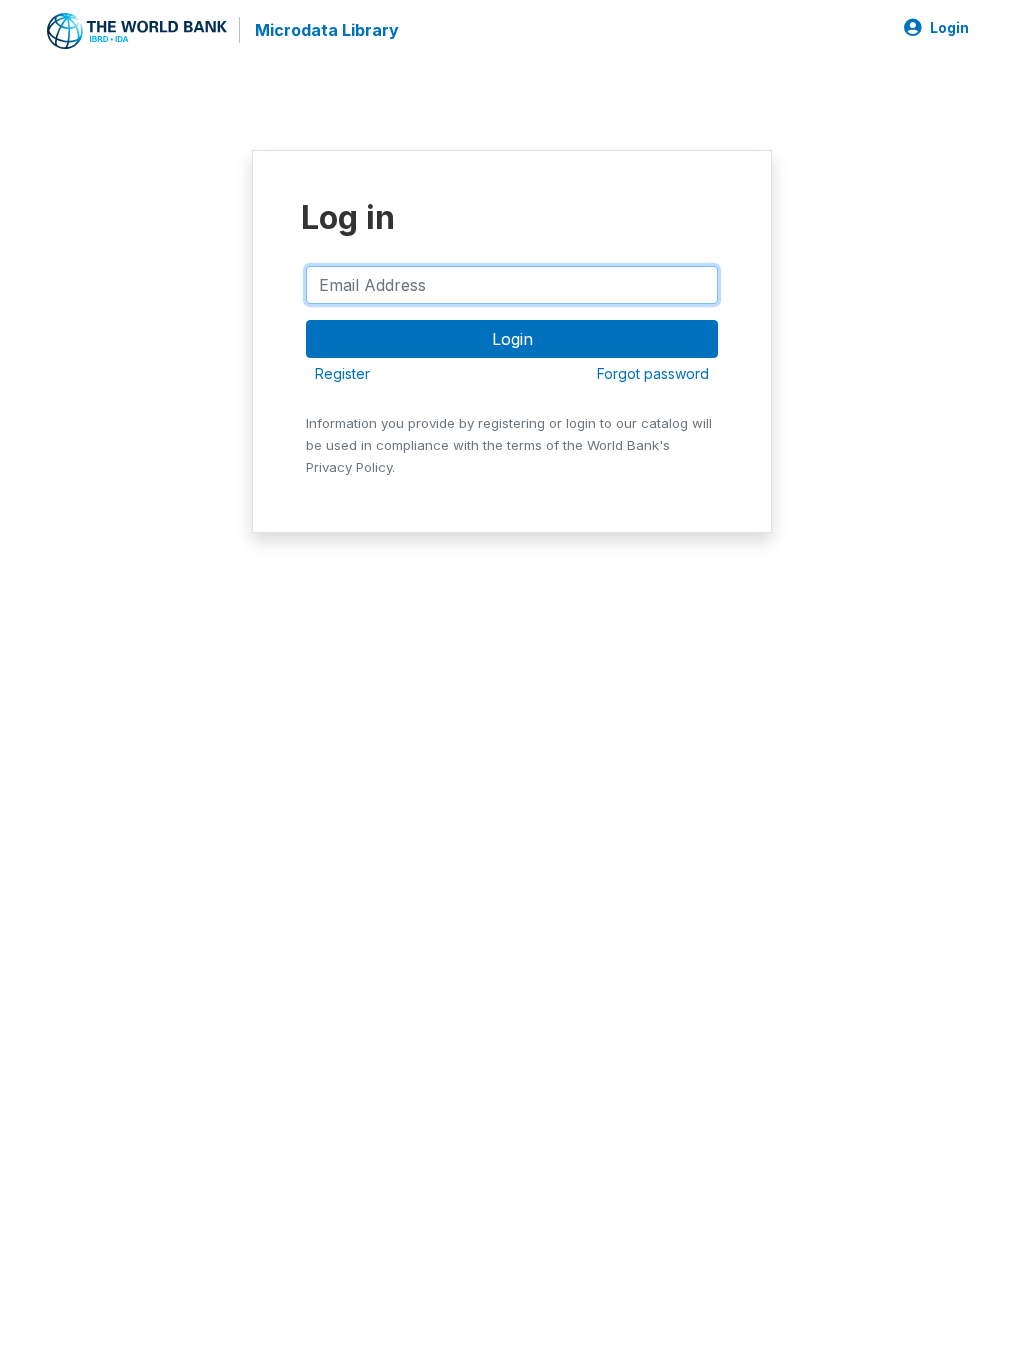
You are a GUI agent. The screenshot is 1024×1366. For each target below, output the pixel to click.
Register (342, 373)
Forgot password (653, 373)
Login (949, 28)
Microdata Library (327, 30)
